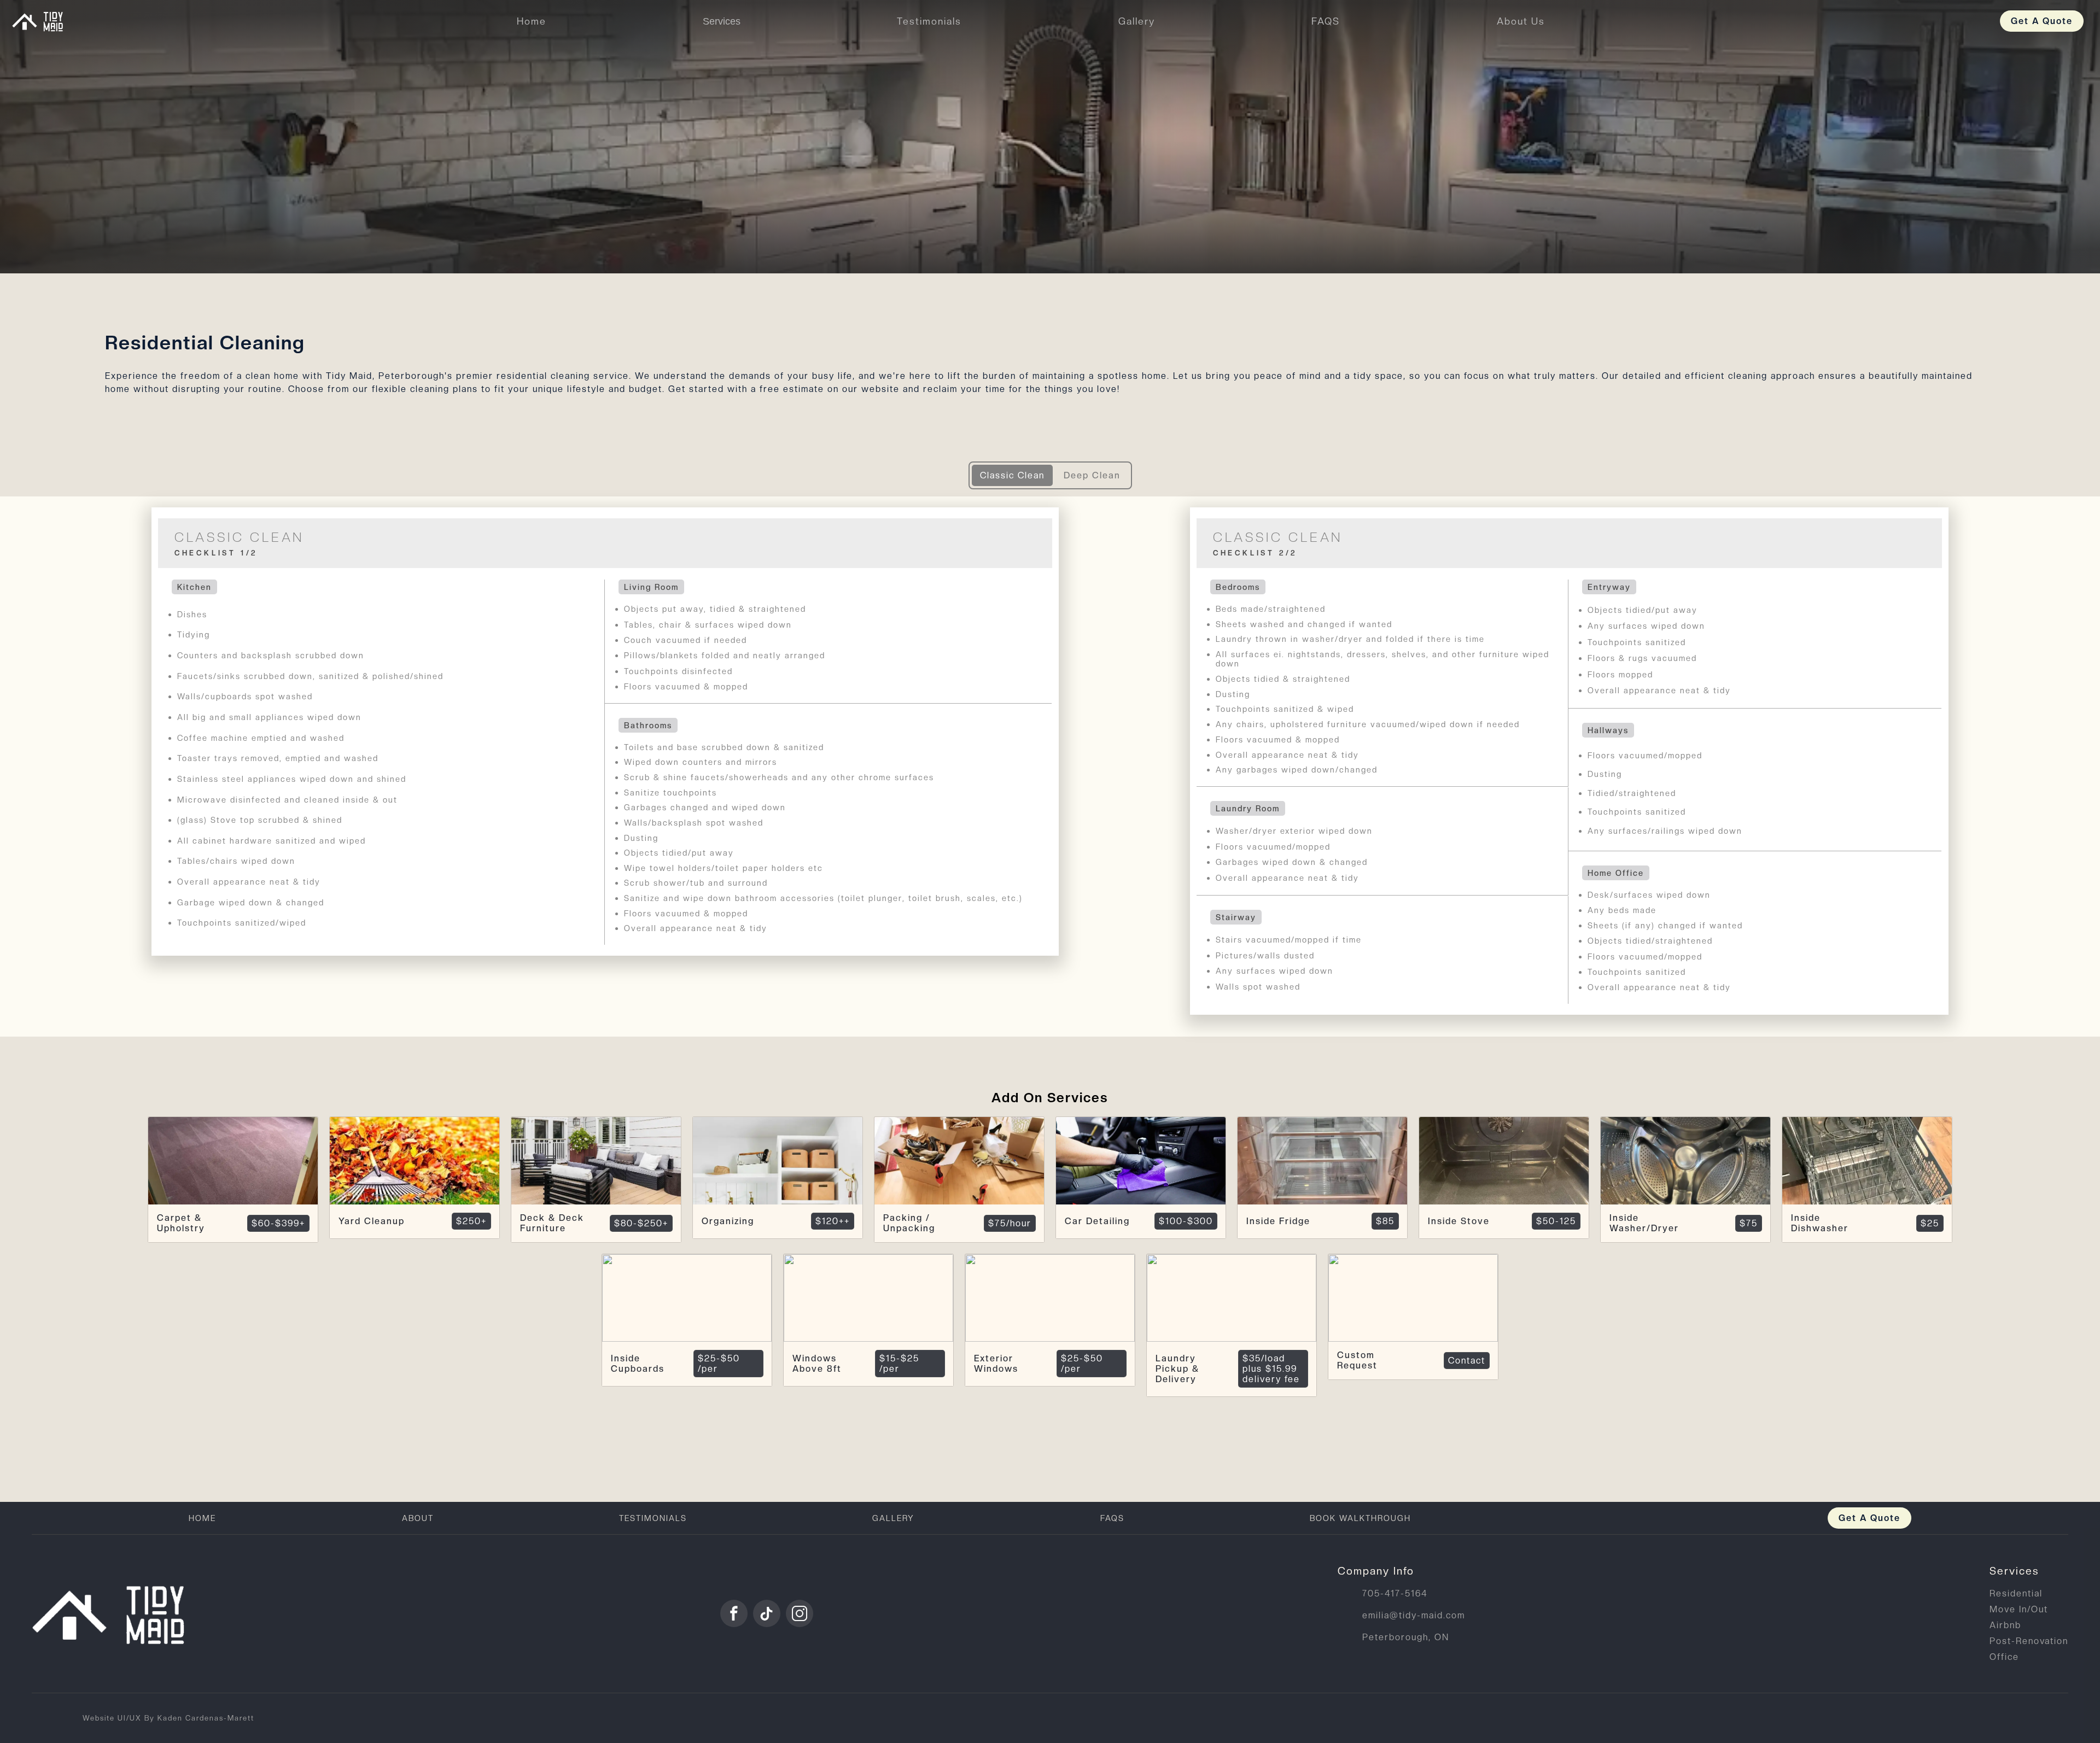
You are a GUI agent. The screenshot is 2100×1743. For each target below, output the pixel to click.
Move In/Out (2019, 1609)
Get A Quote (2042, 21)
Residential (2016, 1593)
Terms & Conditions (1891, 1718)
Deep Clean (1092, 475)
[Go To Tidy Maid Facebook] (734, 1613)
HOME (202, 1518)
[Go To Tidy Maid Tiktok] (767, 1613)
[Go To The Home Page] (114, 1613)
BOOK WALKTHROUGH (1360, 1518)
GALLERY (893, 1518)
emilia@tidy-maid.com (1414, 1615)
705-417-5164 (1395, 1593)
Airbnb (2005, 1625)
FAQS (1112, 1518)
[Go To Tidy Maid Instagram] (800, 1613)
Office (2004, 1657)
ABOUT (418, 1518)
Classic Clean (1012, 475)
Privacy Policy (1985, 1718)
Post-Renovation (2029, 1641)
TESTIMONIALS (653, 1518)
